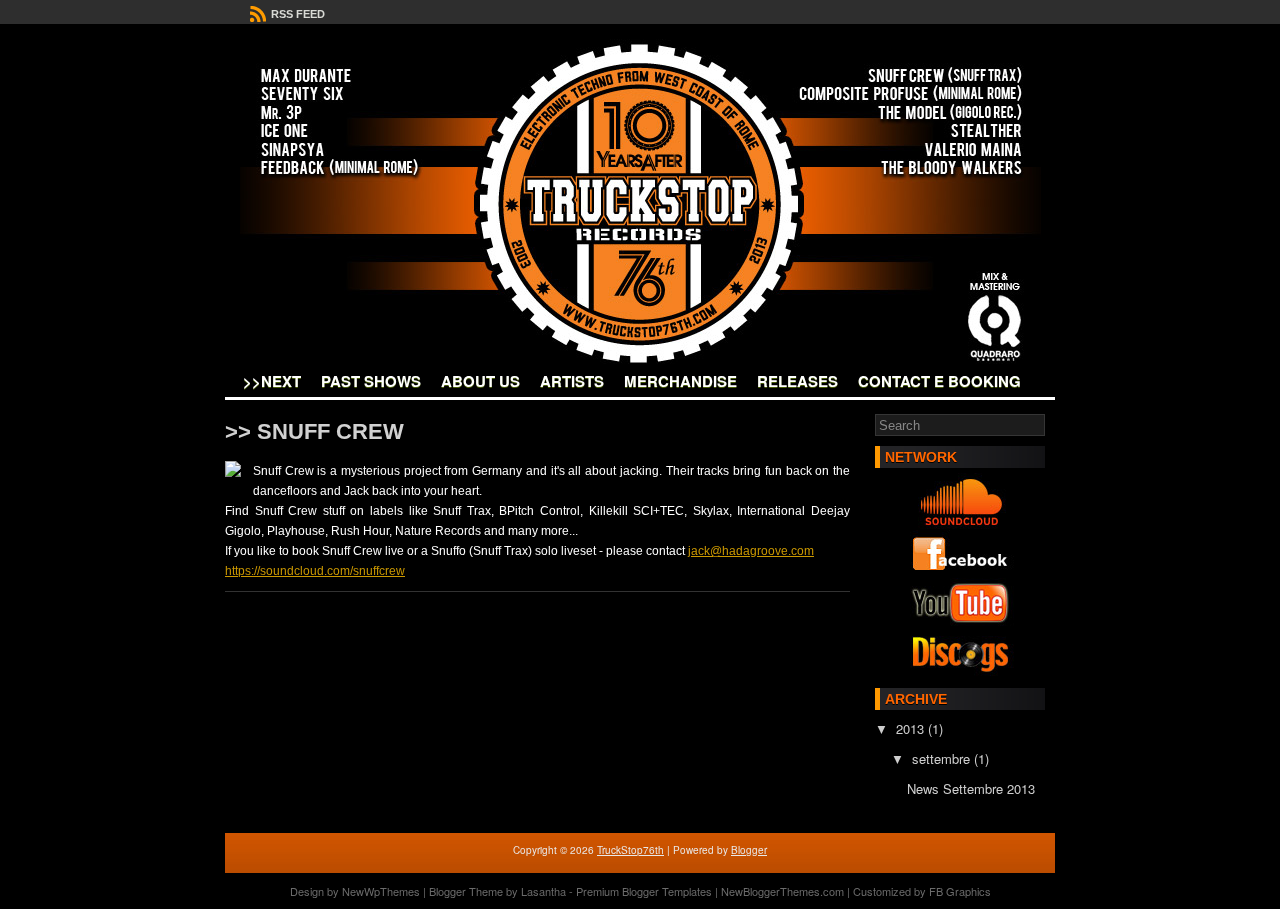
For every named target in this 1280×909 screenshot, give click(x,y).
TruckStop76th (630, 850)
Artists (572, 381)
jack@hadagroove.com (751, 551)
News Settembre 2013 (971, 788)
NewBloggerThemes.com (782, 891)
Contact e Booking (939, 381)
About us (480, 381)
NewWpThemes (381, 891)
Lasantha (543, 891)
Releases (797, 381)
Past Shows (371, 381)
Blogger (749, 850)
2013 (912, 728)
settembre (943, 758)
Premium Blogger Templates (644, 891)
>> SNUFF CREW (314, 431)
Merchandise (680, 381)
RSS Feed (296, 14)
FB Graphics (960, 891)
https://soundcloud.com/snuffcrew (315, 571)
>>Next (272, 381)
